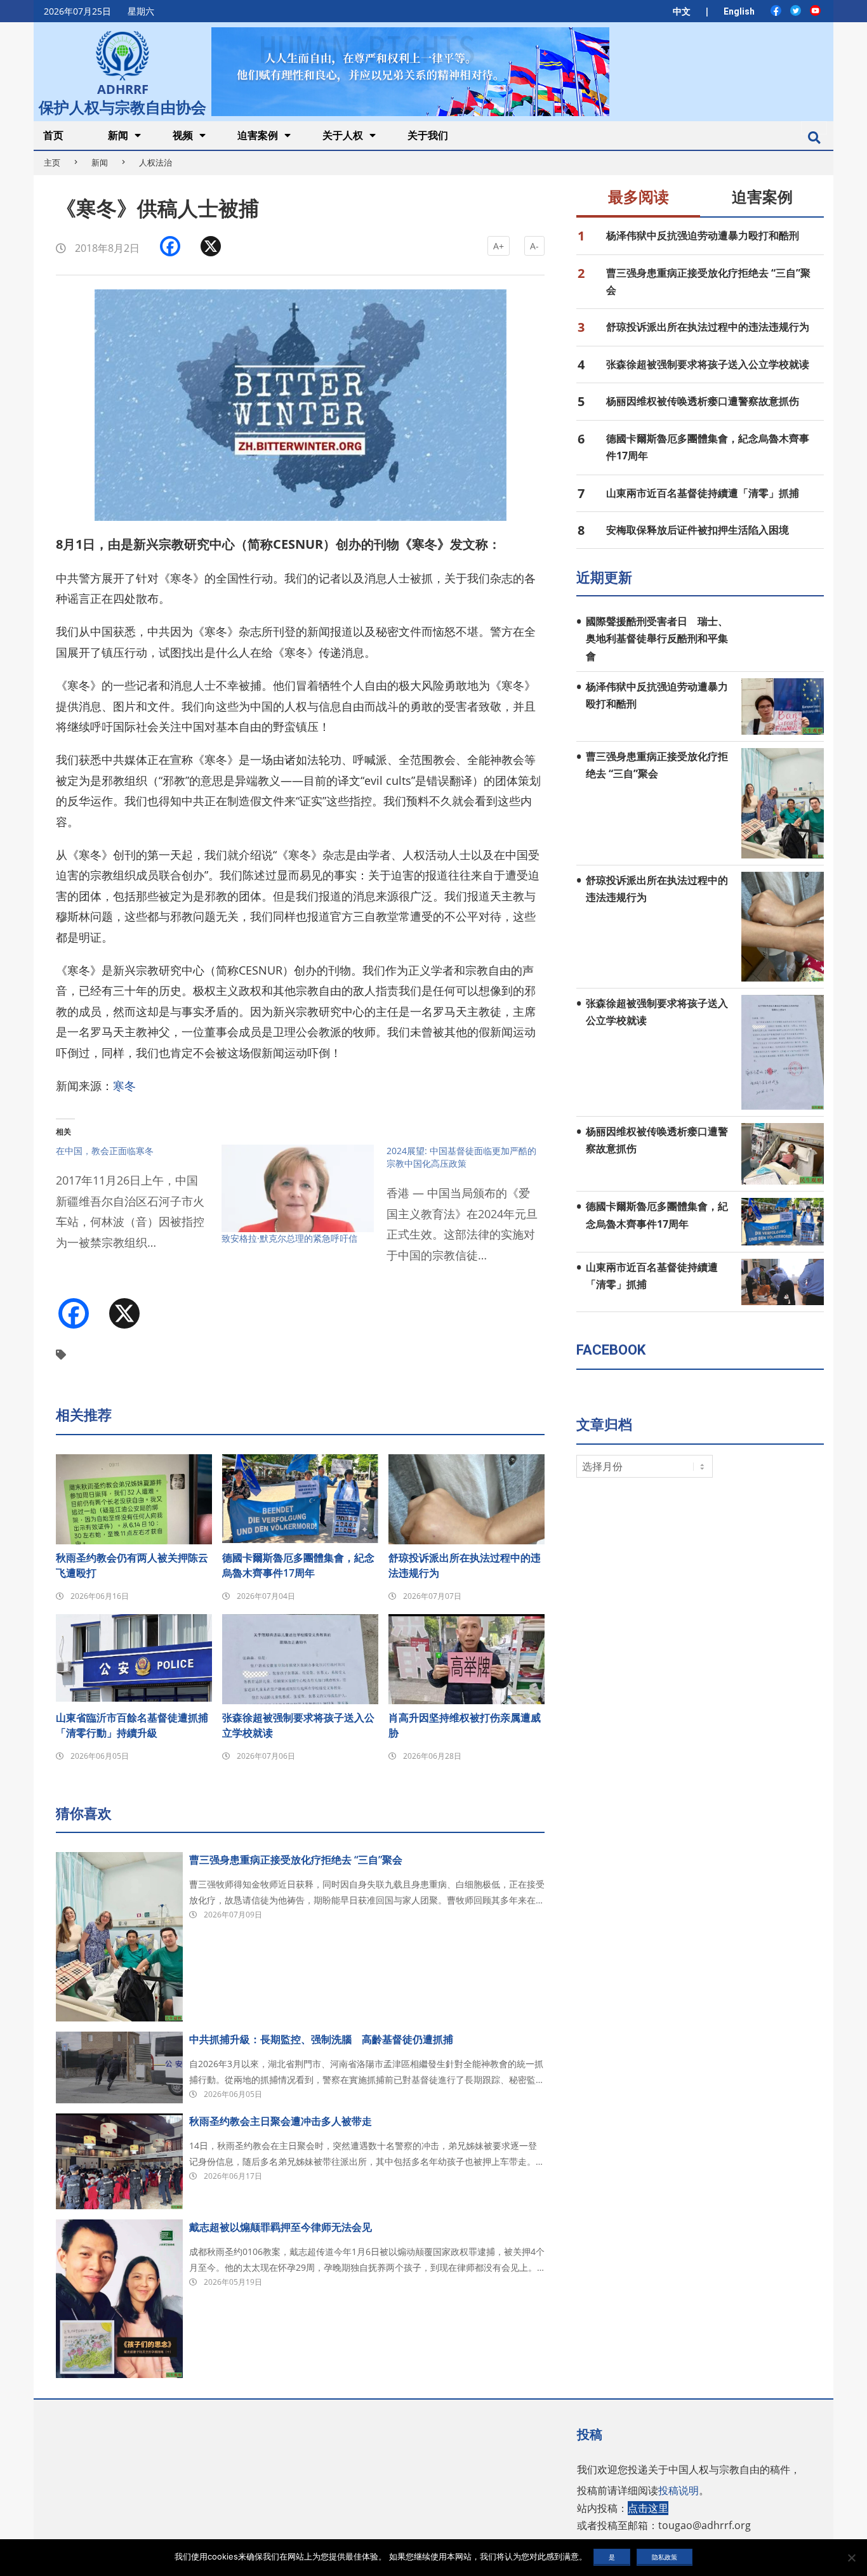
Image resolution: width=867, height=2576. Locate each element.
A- (534, 246)
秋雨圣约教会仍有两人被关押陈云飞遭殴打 (132, 1565)
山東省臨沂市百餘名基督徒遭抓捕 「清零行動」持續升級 (134, 1725)
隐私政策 (665, 2557)
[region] (410, 71)
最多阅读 (639, 197)
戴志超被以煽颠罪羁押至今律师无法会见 (281, 2227)
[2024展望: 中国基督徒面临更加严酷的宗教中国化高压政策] (469, 1211)
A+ (499, 246)
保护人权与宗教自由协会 (122, 106)
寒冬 (124, 1086)
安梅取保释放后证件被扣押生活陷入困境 (698, 530)
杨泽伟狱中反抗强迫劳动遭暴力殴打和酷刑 (703, 235)
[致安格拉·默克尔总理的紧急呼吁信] (298, 1188)
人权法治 (156, 162)
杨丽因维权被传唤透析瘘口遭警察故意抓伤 (703, 401)
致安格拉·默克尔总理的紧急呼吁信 (289, 1238)
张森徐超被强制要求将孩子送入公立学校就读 (298, 1725)
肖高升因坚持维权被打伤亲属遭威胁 (465, 1725)
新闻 (100, 162)
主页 (52, 162)
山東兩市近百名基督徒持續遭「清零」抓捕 (703, 493)
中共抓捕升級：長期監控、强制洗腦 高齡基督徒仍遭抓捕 (321, 2039)
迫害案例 (762, 197)
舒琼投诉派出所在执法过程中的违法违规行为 (465, 1565)
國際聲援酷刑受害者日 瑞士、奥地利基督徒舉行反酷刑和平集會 (657, 639)
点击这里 (648, 2508)
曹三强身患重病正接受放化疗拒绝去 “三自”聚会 (296, 1860)
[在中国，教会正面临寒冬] (139, 1205)
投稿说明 (678, 2490)
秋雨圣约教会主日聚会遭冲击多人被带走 (281, 2121)
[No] (851, 2558)
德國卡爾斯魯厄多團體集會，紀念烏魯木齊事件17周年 (298, 1565)
